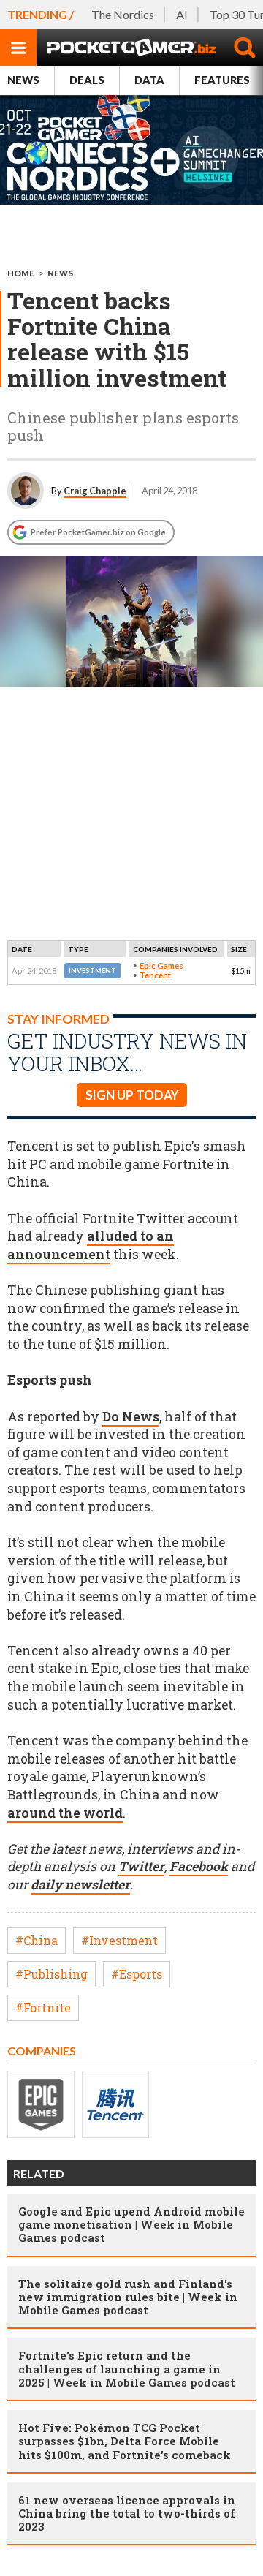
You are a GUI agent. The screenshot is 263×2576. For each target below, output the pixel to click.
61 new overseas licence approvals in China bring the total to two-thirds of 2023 (127, 2513)
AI (182, 14)
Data (149, 80)
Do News (131, 1417)
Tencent (155, 975)
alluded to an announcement (91, 1245)
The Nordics (123, 14)
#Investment (119, 1940)
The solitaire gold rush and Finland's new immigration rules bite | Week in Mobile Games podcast (128, 2297)
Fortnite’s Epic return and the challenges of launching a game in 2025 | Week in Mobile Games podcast (127, 2368)
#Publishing (52, 1974)
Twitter (141, 1866)
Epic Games (161, 966)
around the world (65, 1813)
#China (37, 1940)
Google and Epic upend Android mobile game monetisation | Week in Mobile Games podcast (131, 2224)
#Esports (137, 1974)
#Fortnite (43, 2007)
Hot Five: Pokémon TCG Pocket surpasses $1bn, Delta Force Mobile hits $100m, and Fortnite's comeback (125, 2441)
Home (21, 273)
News (23, 80)
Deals (87, 80)
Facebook (199, 1866)
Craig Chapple (95, 491)
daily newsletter (80, 1885)
